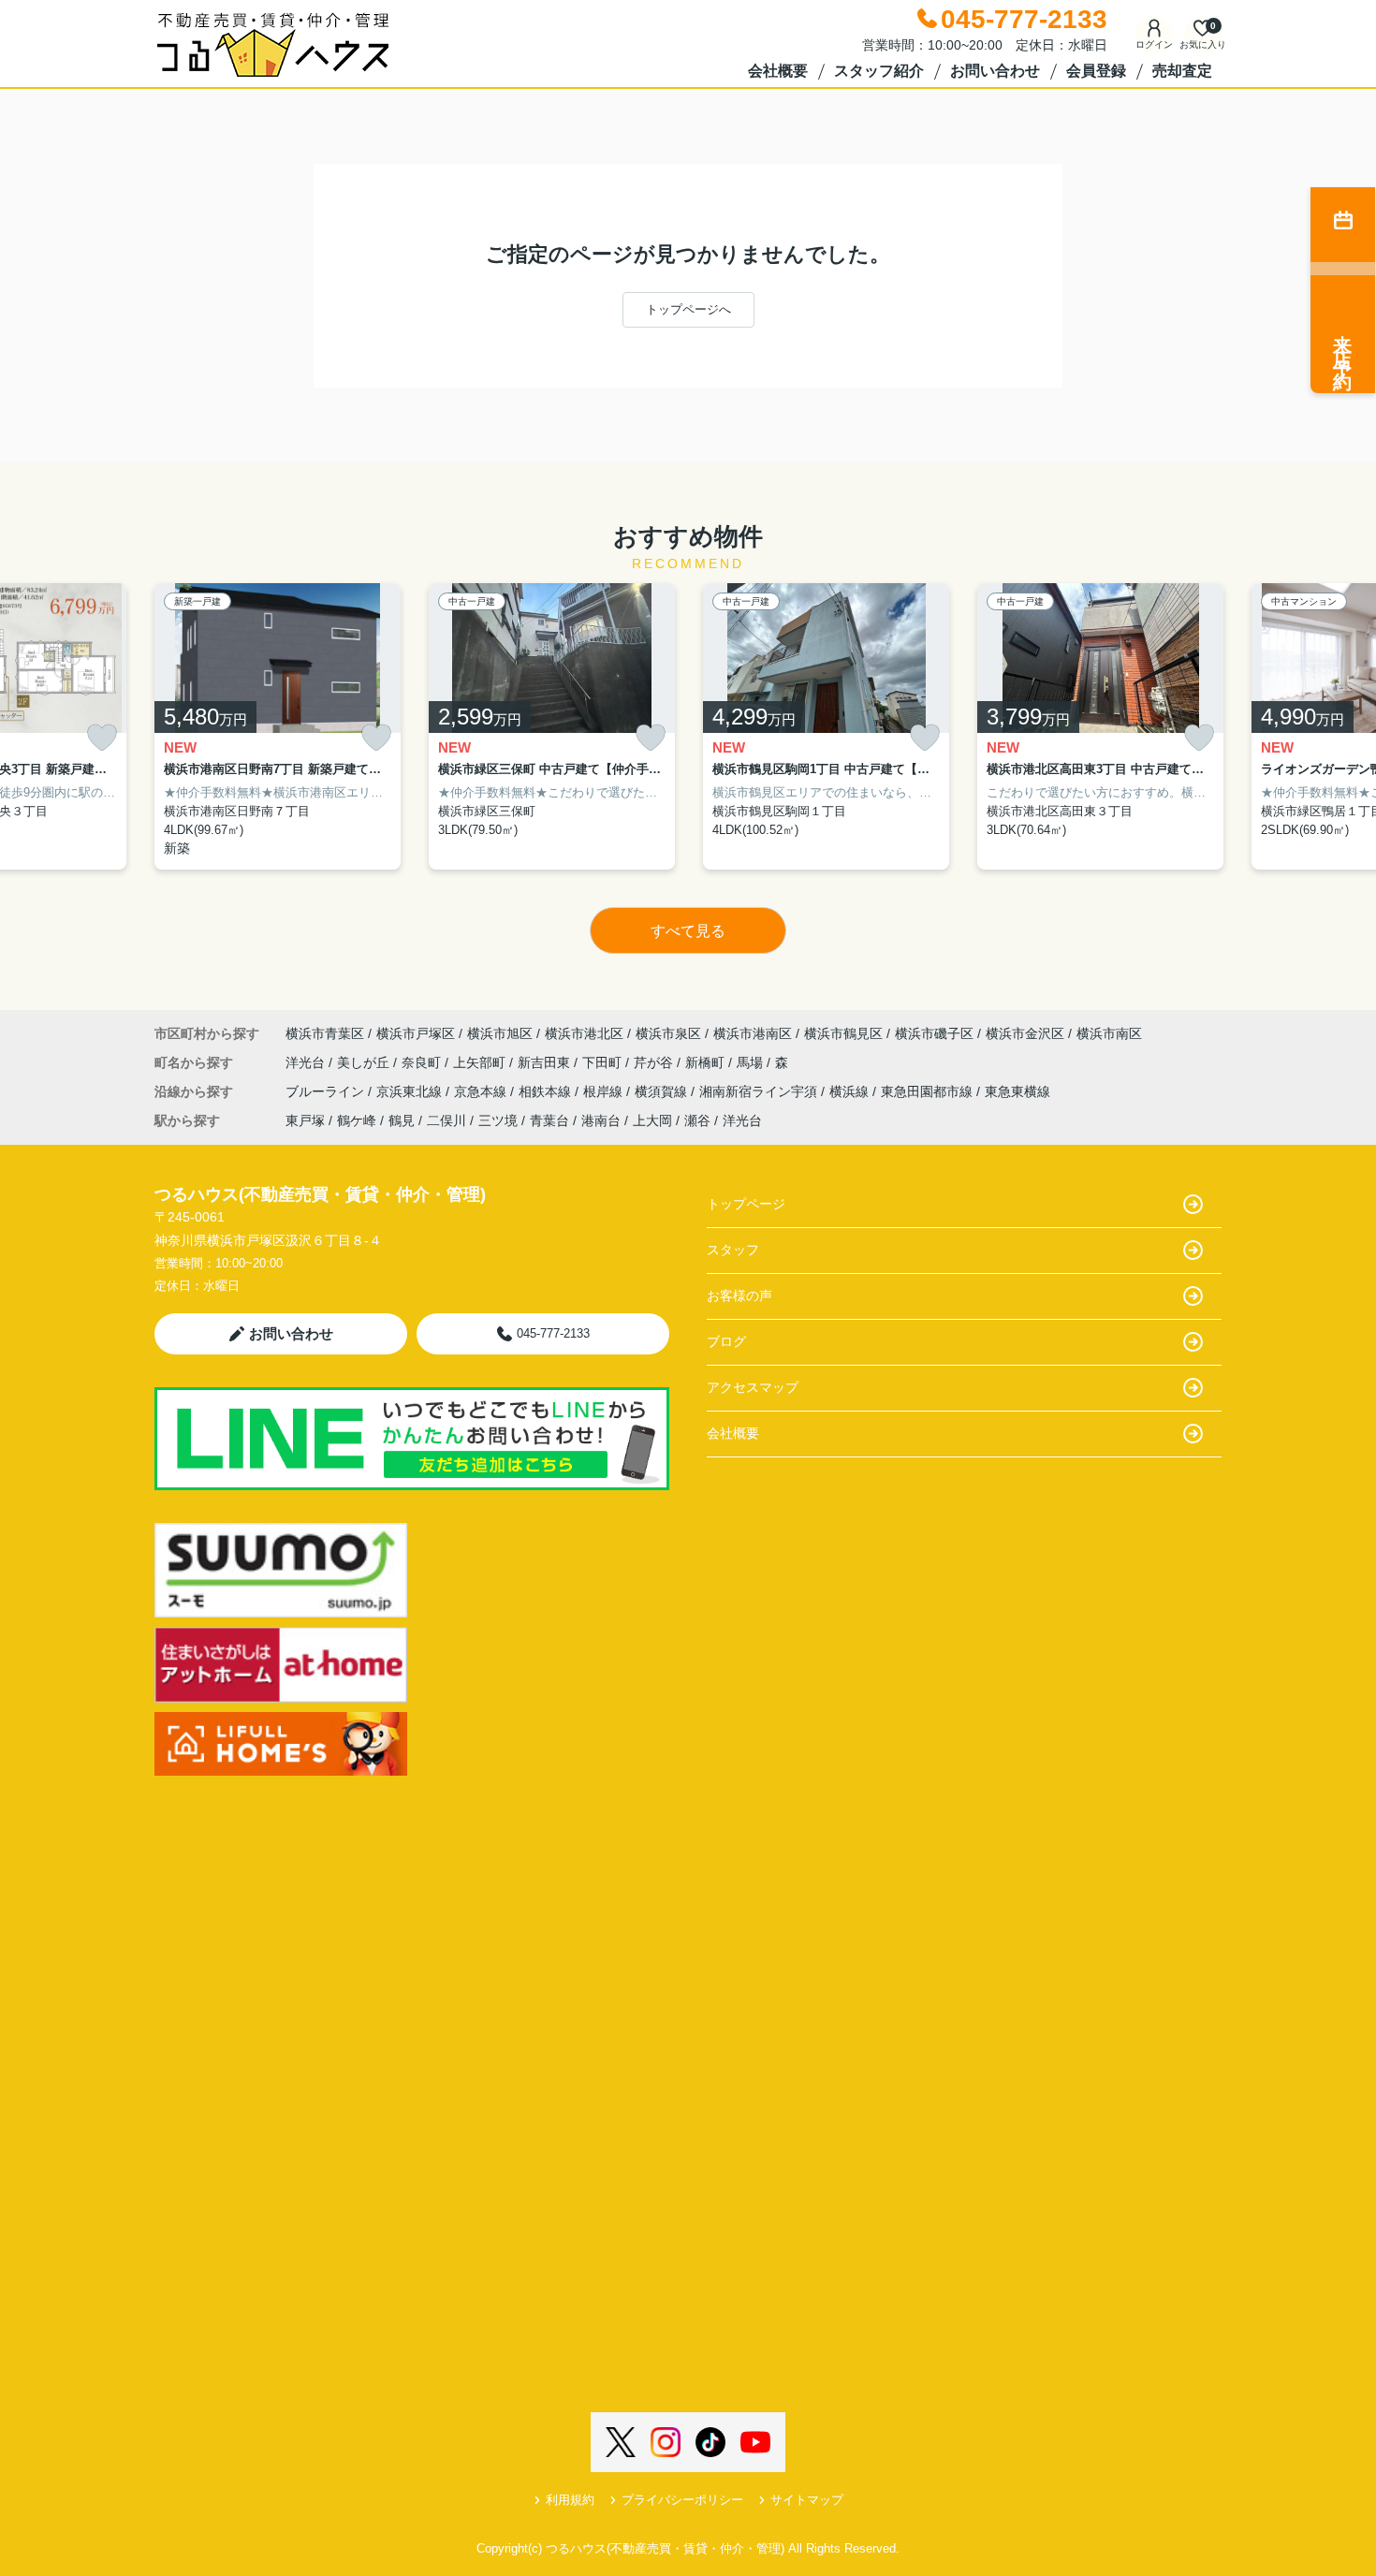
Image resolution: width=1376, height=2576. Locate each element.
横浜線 (851, 1091)
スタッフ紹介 (879, 71)
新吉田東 (546, 1062)
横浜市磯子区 (934, 1033)
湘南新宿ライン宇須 (760, 1091)
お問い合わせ (995, 71)
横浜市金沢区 (1025, 1033)
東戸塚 (305, 1120)
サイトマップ (807, 2500)
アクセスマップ (753, 1387)
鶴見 (402, 1120)
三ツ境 (498, 1120)
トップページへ (688, 309)
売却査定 (1182, 71)
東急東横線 (1017, 1091)
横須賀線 (663, 1091)
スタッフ (733, 1250)
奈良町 (423, 1062)
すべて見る (688, 931)
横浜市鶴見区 (843, 1033)
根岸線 (605, 1091)
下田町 (604, 1062)
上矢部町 (481, 1062)
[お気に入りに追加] (102, 738)
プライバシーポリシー (682, 2500)
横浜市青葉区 (325, 1033)
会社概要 (778, 71)
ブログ (726, 1341)
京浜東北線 (411, 1091)
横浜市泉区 (668, 1033)
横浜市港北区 (584, 1033)
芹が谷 (655, 1062)
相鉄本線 (547, 1091)
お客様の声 (739, 1295)
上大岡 (652, 1120)
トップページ (746, 1204)
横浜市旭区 (500, 1033)
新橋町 (707, 1062)
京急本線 (482, 1091)
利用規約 (570, 2500)
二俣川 (446, 1120)
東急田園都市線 (929, 1091)
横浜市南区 (1109, 1033)
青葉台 (549, 1120)
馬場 (752, 1062)
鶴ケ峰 (357, 1120)
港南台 (601, 1120)
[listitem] (278, 727)
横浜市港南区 (753, 1033)
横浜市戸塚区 (416, 1033)
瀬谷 (697, 1120)
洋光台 (307, 1062)
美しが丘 (365, 1062)
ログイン (1154, 44)
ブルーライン (327, 1091)
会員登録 (1096, 71)
